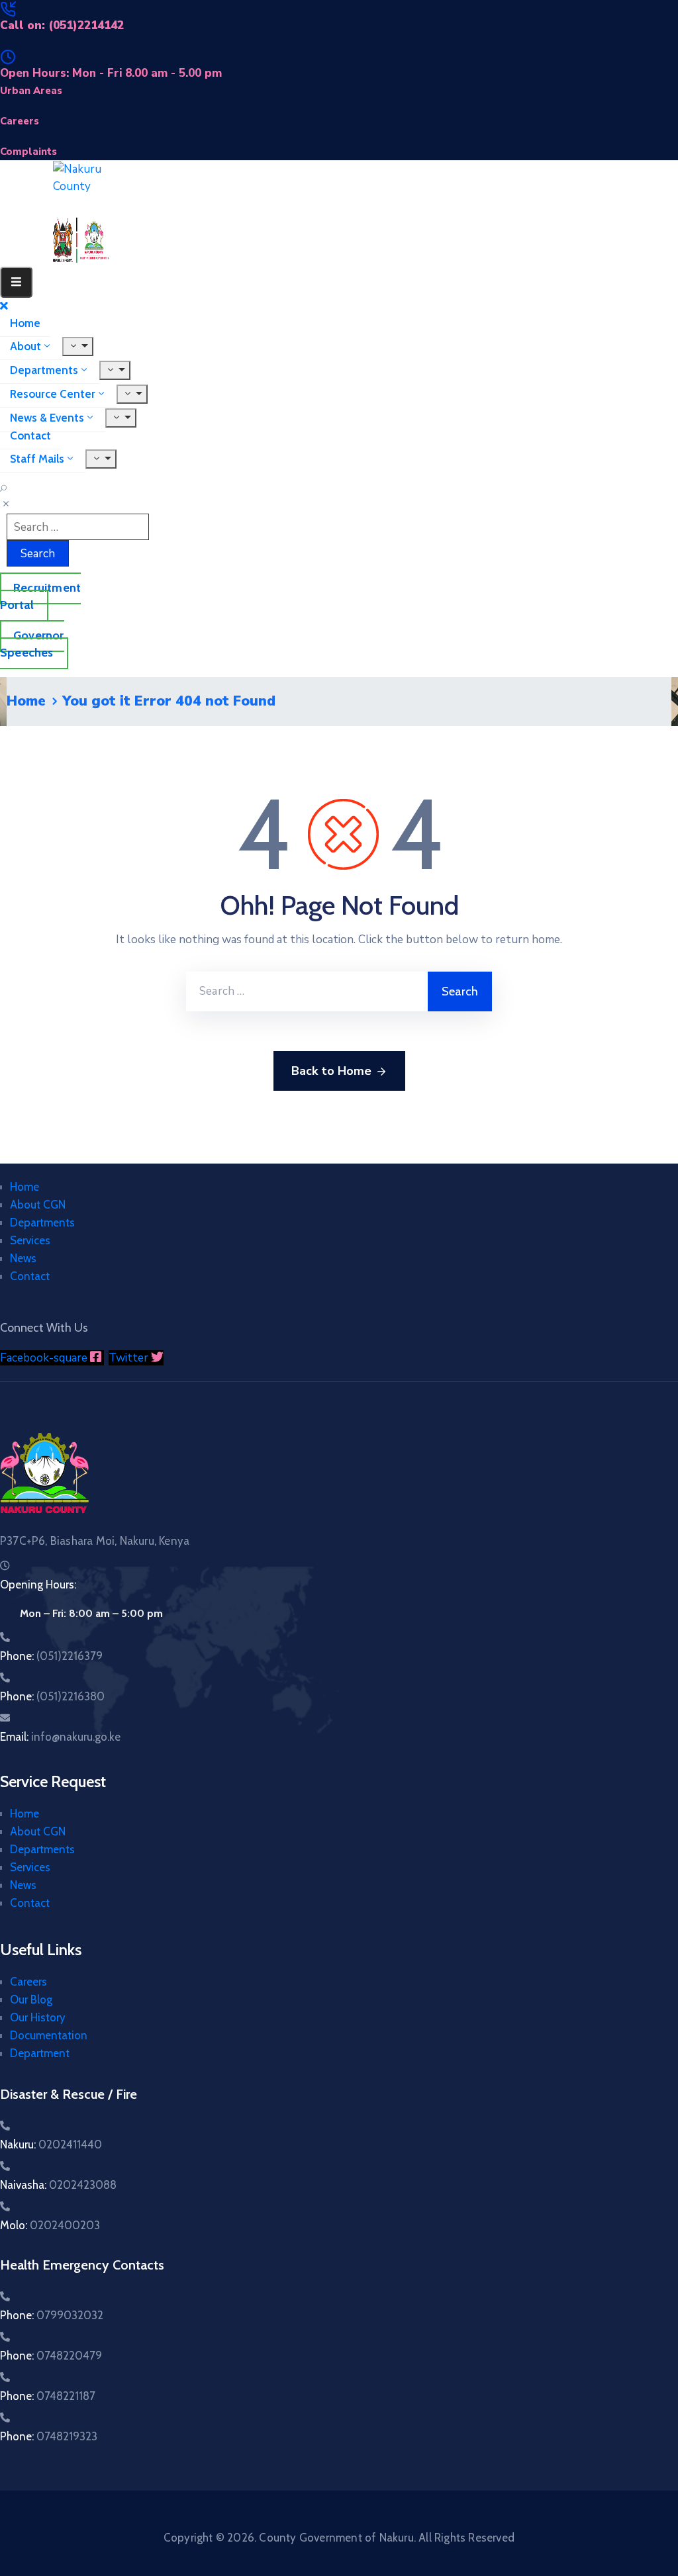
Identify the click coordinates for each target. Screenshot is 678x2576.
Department (40, 2053)
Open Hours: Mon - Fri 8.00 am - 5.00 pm (111, 73)
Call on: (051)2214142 (62, 25)
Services (30, 1240)
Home (25, 323)
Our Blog (31, 2000)
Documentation (49, 2035)
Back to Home (331, 1071)
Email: (60, 1737)
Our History (38, 2017)
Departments (44, 370)
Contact (30, 436)
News (23, 1258)
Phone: (51, 1656)
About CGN (38, 1205)
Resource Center (53, 394)
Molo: (50, 2225)
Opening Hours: (38, 1585)
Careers (28, 1982)
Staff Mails (37, 459)
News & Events (47, 418)
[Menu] (78, 346)
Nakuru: (51, 2144)
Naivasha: (58, 2185)
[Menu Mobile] (16, 282)
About (25, 346)
